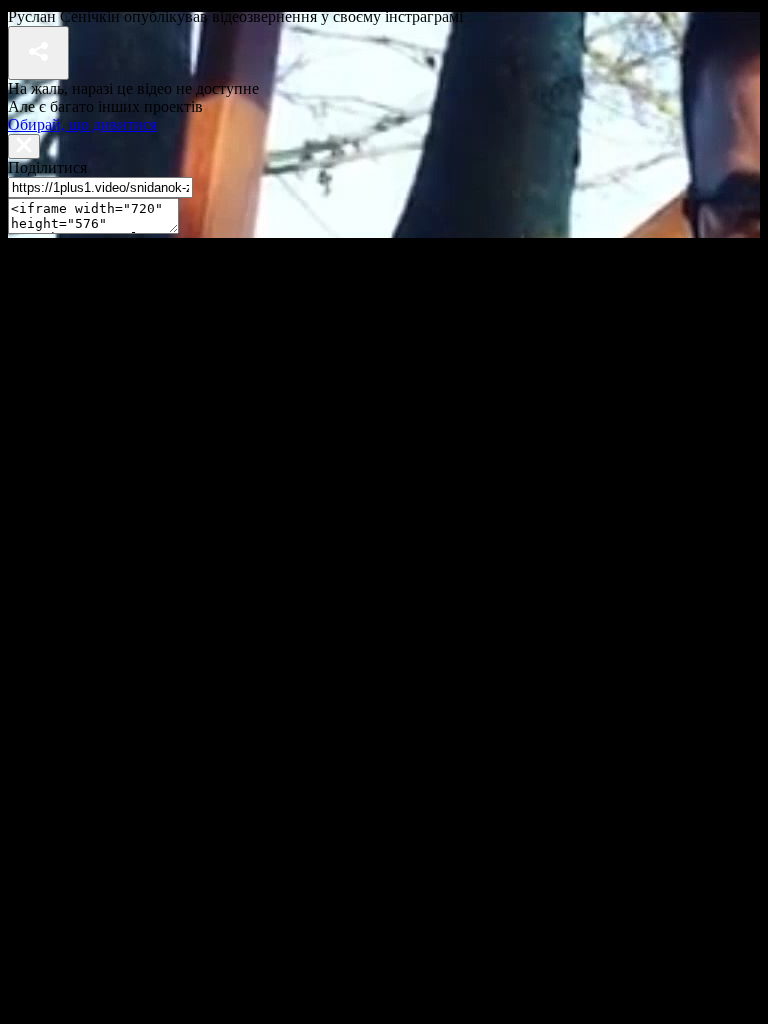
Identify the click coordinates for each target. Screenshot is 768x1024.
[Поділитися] (38, 53)
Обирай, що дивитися (82, 124)
